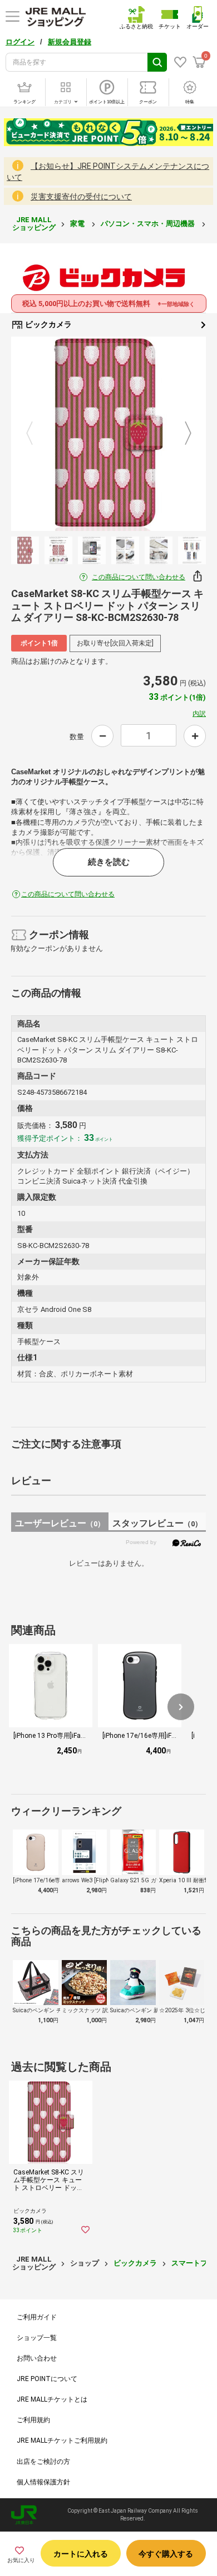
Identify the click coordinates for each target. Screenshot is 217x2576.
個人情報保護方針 (43, 2482)
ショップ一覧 (37, 2338)
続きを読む (109, 862)
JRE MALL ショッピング (34, 224)
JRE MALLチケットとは (52, 2399)
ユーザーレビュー (60, 1523)
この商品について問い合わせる (139, 577)
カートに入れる (81, 2554)
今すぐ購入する (166, 2554)
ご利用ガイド (37, 2317)
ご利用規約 (33, 2420)
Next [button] (181, 434)
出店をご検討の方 (43, 2462)
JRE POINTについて (47, 2379)
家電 (78, 224)
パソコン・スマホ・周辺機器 (149, 224)
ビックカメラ (48, 324)
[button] (181, 1707)
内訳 (199, 714)
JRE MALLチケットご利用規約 (62, 2440)
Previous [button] (36, 434)
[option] (108, 434)
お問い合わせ (37, 2358)
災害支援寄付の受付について (81, 197)
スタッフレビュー (157, 1523)
